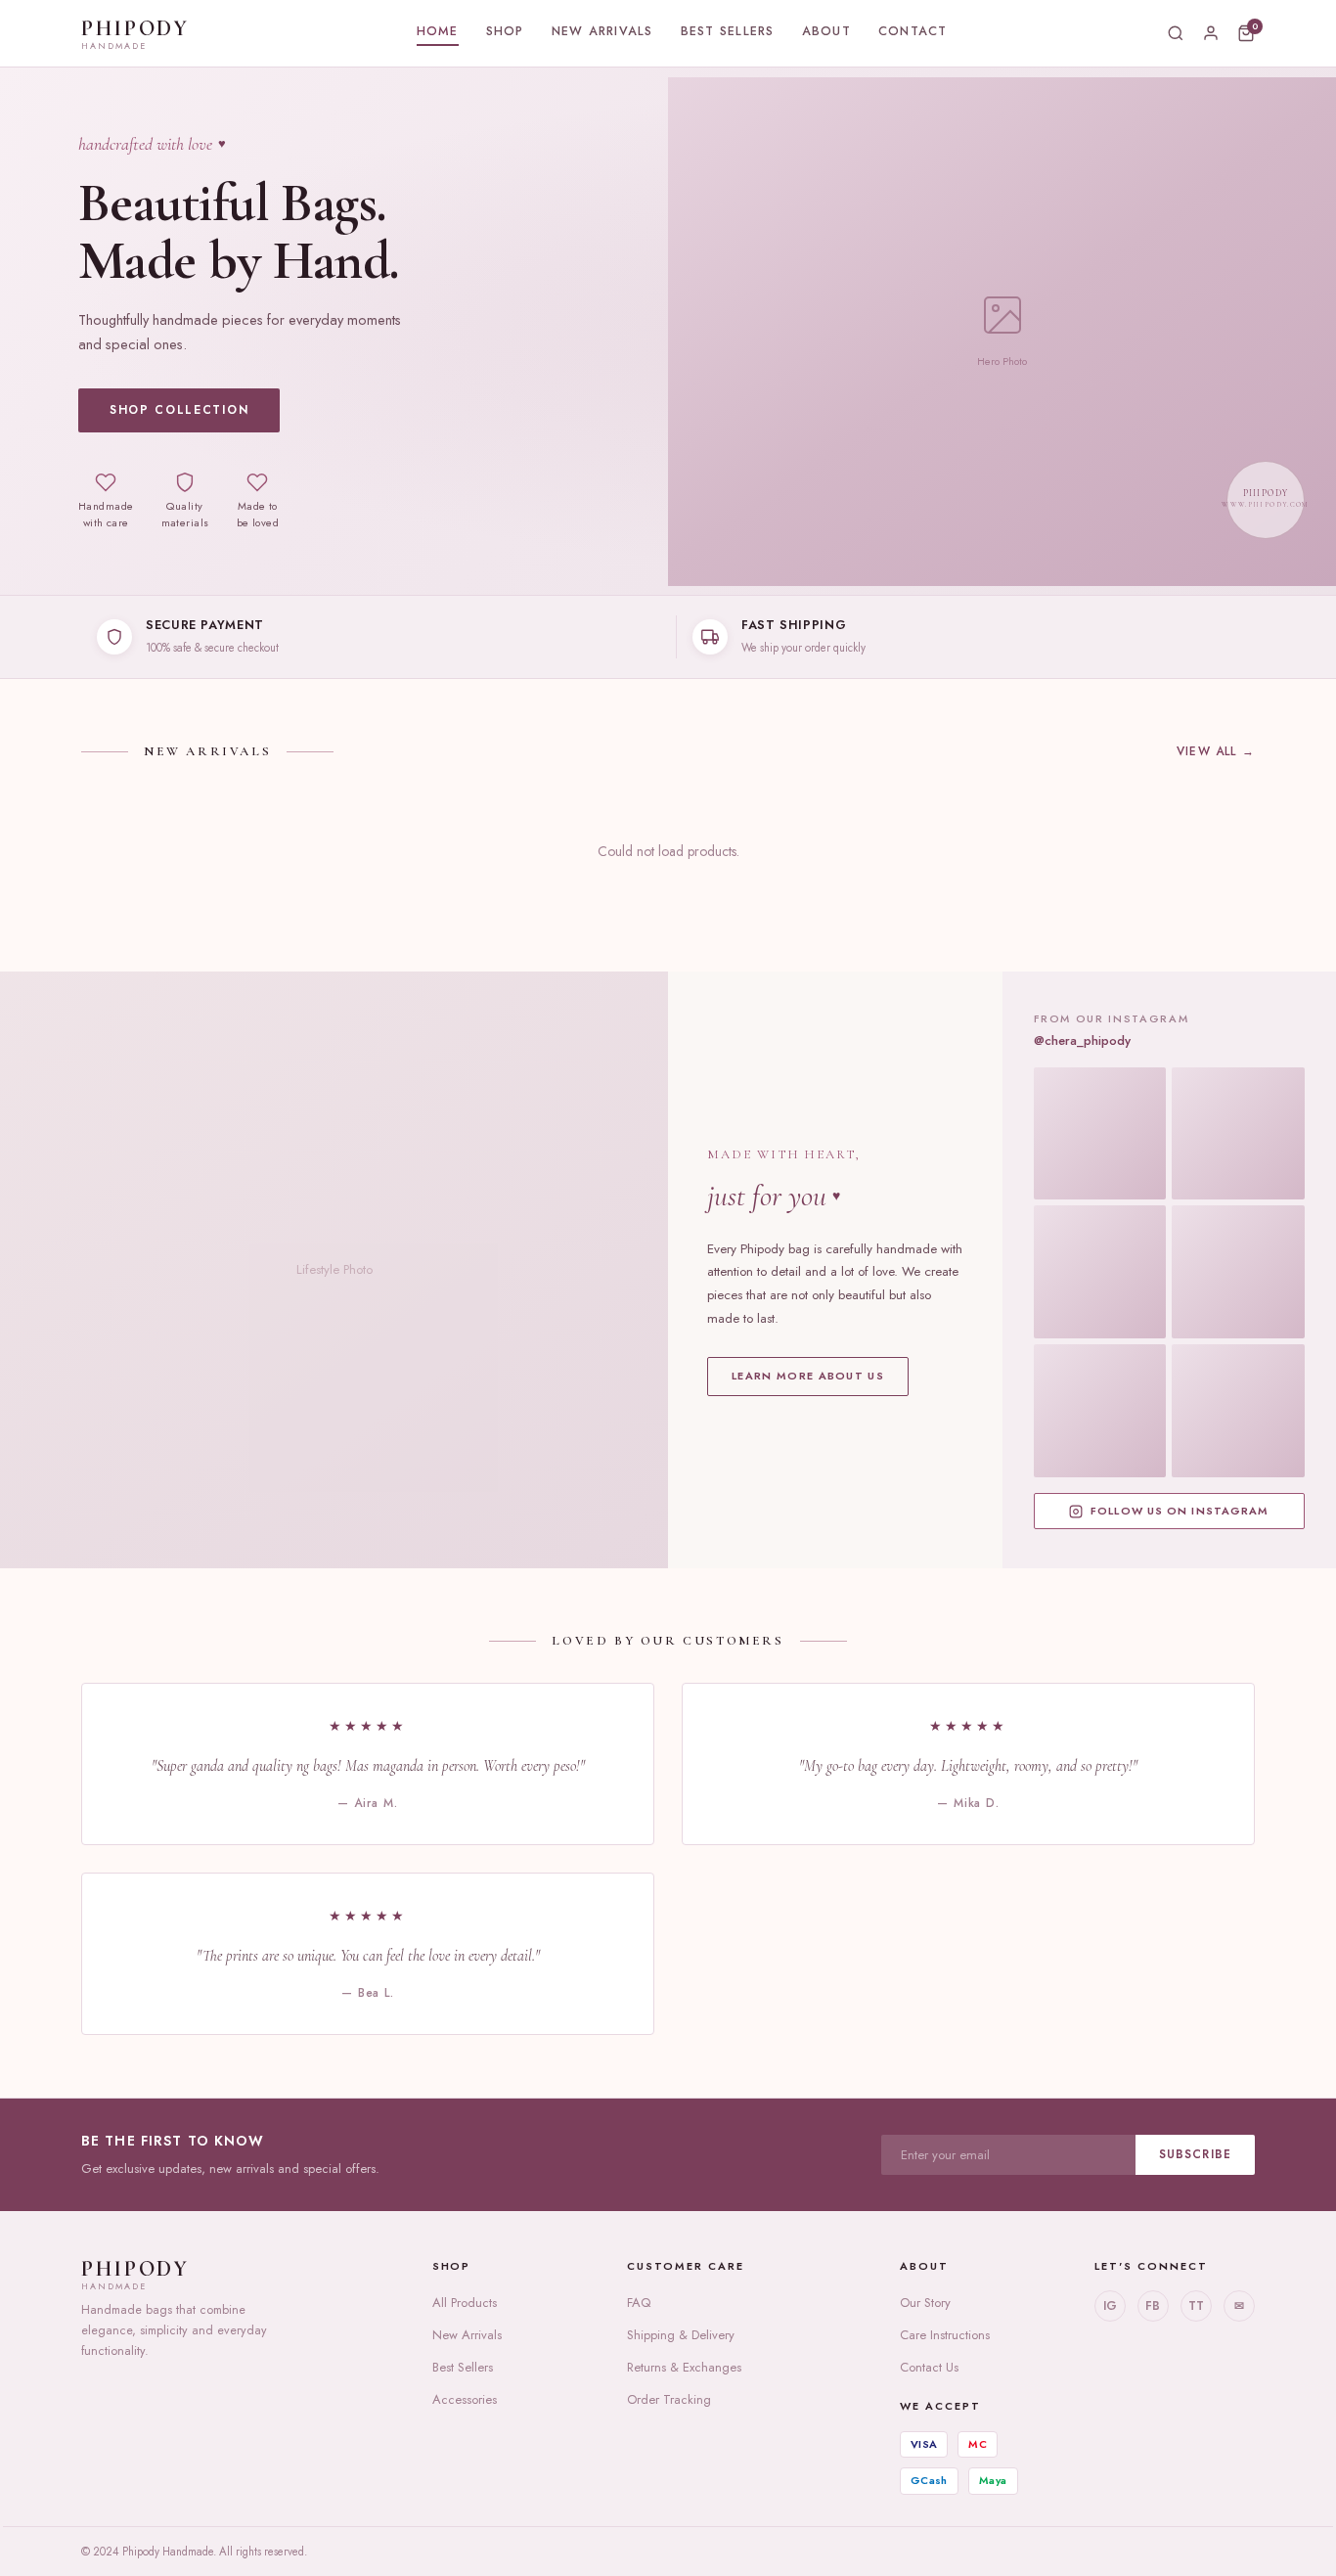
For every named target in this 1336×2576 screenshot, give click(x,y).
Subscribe (1195, 2154)
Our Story (925, 2303)
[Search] (1176, 33)
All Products (465, 2303)
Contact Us (929, 2367)
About (826, 31)
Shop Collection (179, 410)
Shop (505, 31)
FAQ (639, 2303)
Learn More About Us (808, 1376)
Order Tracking (669, 2399)
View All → (1216, 751)
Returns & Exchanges (684, 2367)
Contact (913, 31)
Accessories (465, 2399)
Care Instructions (945, 2335)
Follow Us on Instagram (1180, 1511)
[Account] (1211, 33)
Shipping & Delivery (681, 2335)
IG (1110, 2306)
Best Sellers (728, 31)
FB (1153, 2306)
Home (438, 31)
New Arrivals (602, 31)
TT (1196, 2306)
